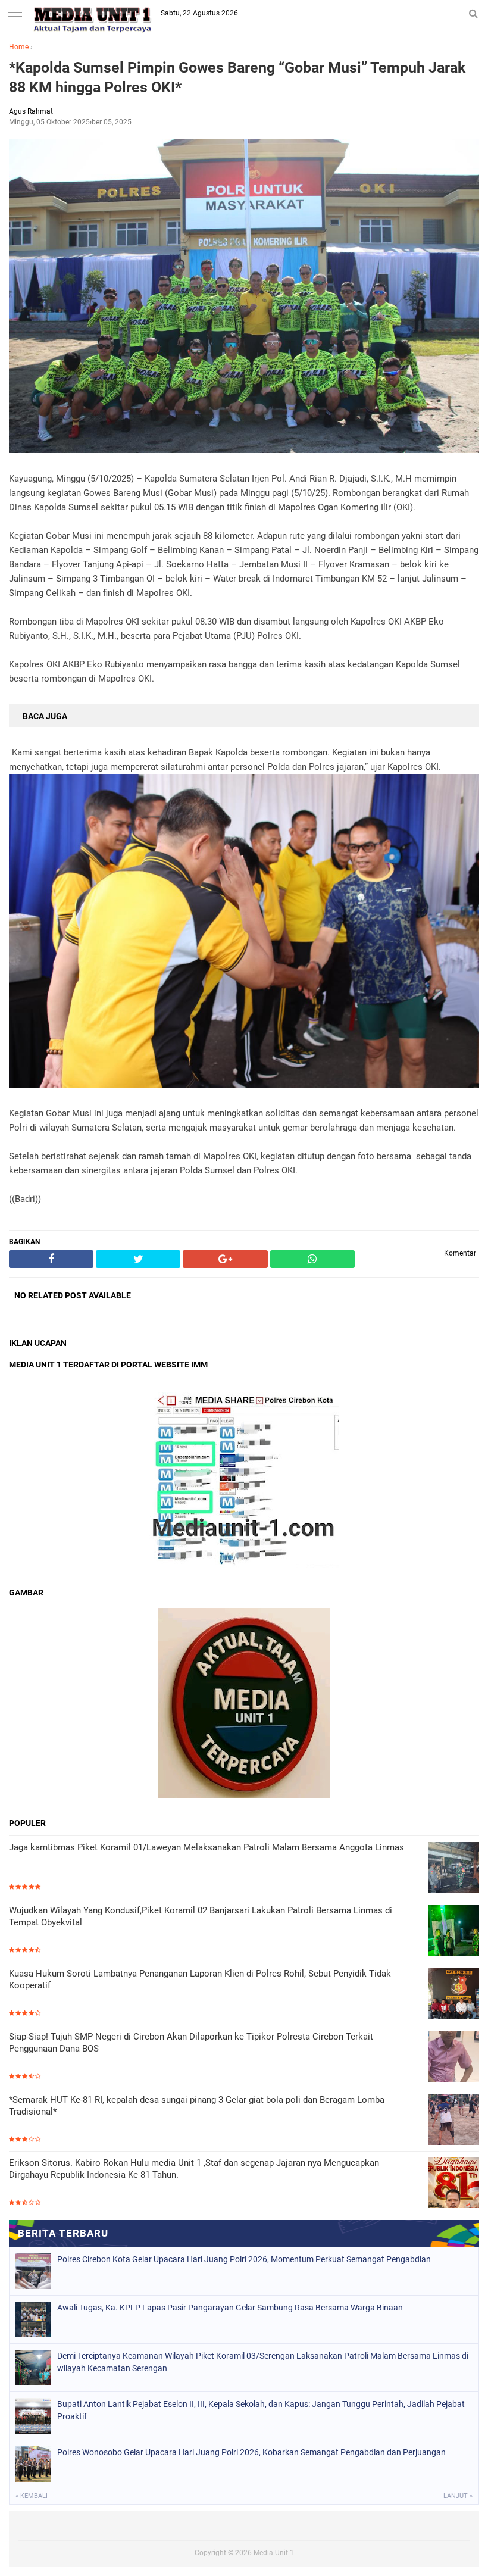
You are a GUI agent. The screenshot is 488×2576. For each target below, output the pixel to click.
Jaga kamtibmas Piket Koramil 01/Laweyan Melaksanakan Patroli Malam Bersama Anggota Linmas (207, 1847)
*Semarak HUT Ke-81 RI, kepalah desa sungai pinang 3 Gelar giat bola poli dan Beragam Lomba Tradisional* (197, 2106)
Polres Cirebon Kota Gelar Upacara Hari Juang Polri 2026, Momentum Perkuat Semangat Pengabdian (244, 2259)
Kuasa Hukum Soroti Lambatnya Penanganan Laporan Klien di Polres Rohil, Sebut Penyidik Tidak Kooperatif (200, 1979)
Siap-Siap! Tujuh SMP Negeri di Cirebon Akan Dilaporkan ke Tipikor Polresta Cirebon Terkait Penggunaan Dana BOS (191, 2043)
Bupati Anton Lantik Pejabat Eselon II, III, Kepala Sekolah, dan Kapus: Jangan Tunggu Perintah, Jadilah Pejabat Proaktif (261, 2410)
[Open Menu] (15, 13)
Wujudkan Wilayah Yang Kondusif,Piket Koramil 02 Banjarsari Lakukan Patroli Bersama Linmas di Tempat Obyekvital (201, 1916)
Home (19, 47)
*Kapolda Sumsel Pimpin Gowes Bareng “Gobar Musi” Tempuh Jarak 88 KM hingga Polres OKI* (237, 77)
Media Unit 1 (274, 2553)
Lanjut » (458, 2496)
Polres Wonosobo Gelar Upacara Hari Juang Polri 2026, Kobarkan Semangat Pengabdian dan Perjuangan (251, 2452)
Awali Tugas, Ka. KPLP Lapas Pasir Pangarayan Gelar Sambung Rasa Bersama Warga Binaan (230, 2308)
